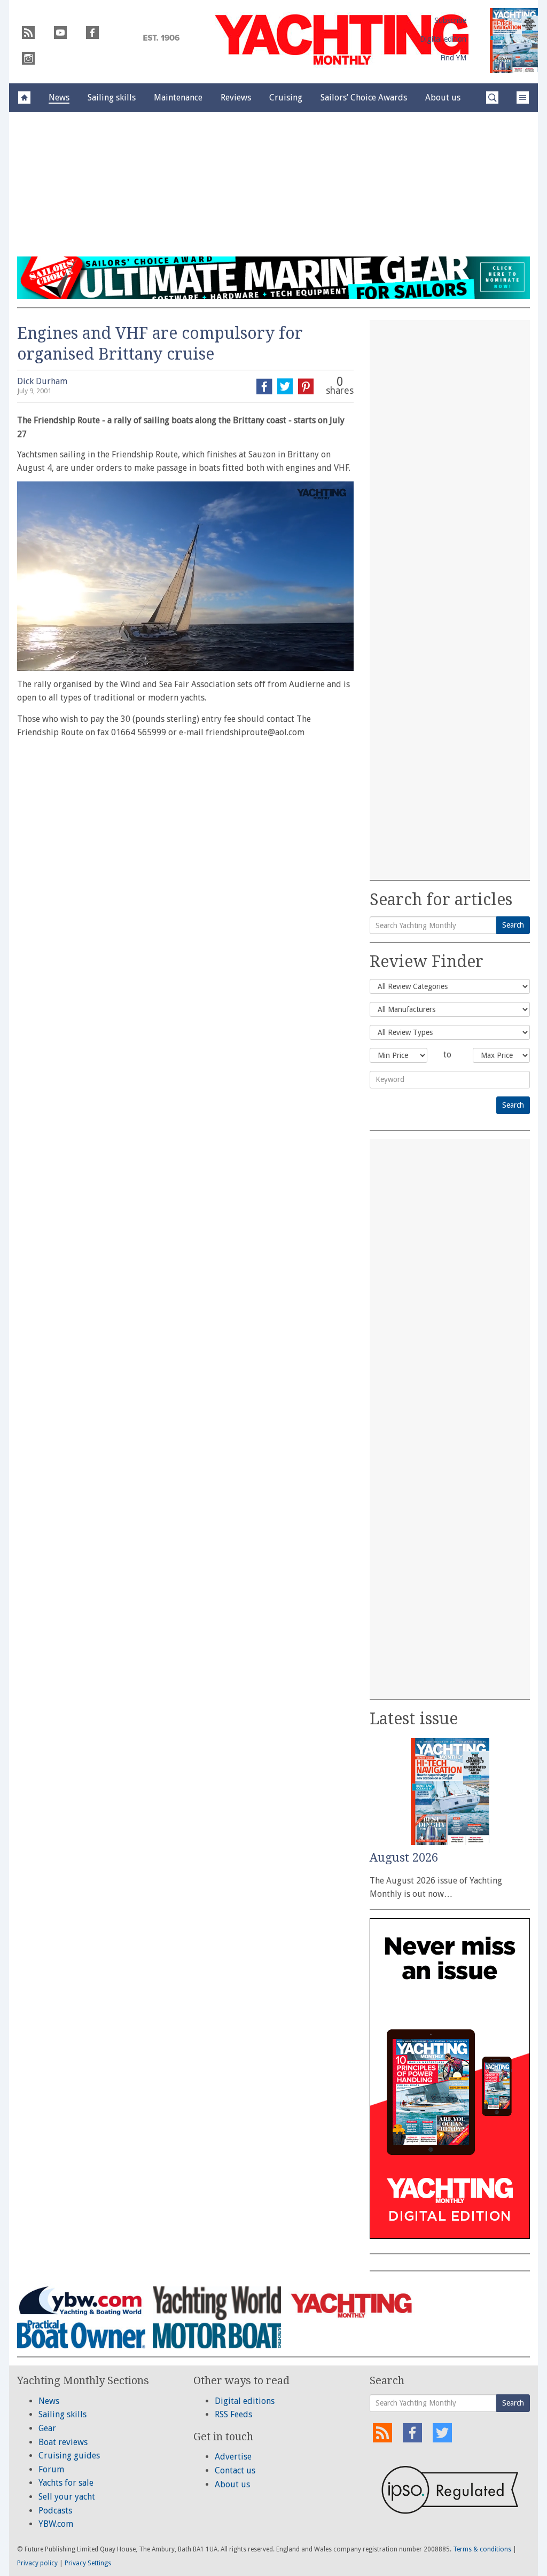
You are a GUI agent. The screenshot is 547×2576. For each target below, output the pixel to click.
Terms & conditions (482, 2549)
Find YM (453, 58)
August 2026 (404, 1858)
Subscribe (450, 20)
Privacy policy (37, 2563)
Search (513, 925)
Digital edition (443, 39)
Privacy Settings (88, 2563)
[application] (185, 576)
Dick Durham (42, 381)
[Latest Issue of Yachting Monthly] (514, 41)
